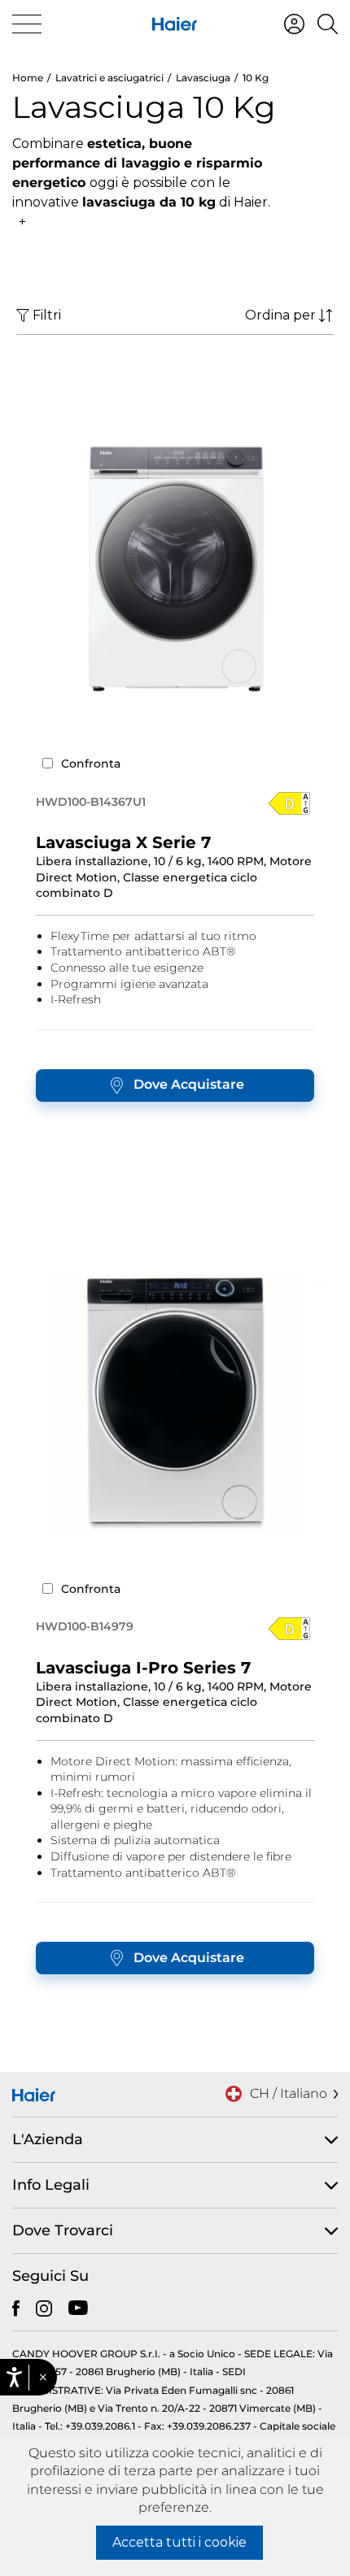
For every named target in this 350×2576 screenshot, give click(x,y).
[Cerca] (328, 24)
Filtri (47, 315)
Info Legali (51, 2185)
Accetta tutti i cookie (179, 2542)
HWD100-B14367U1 (91, 802)
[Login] (294, 24)
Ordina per (280, 315)
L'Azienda (48, 2139)
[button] (43, 2378)
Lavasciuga (203, 78)
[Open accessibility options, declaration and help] (14, 2377)
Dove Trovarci (63, 2230)
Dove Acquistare (189, 1084)
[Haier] (175, 24)
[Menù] (27, 24)
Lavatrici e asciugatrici (109, 78)
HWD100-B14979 (85, 1626)
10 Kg (256, 78)
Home (28, 78)
